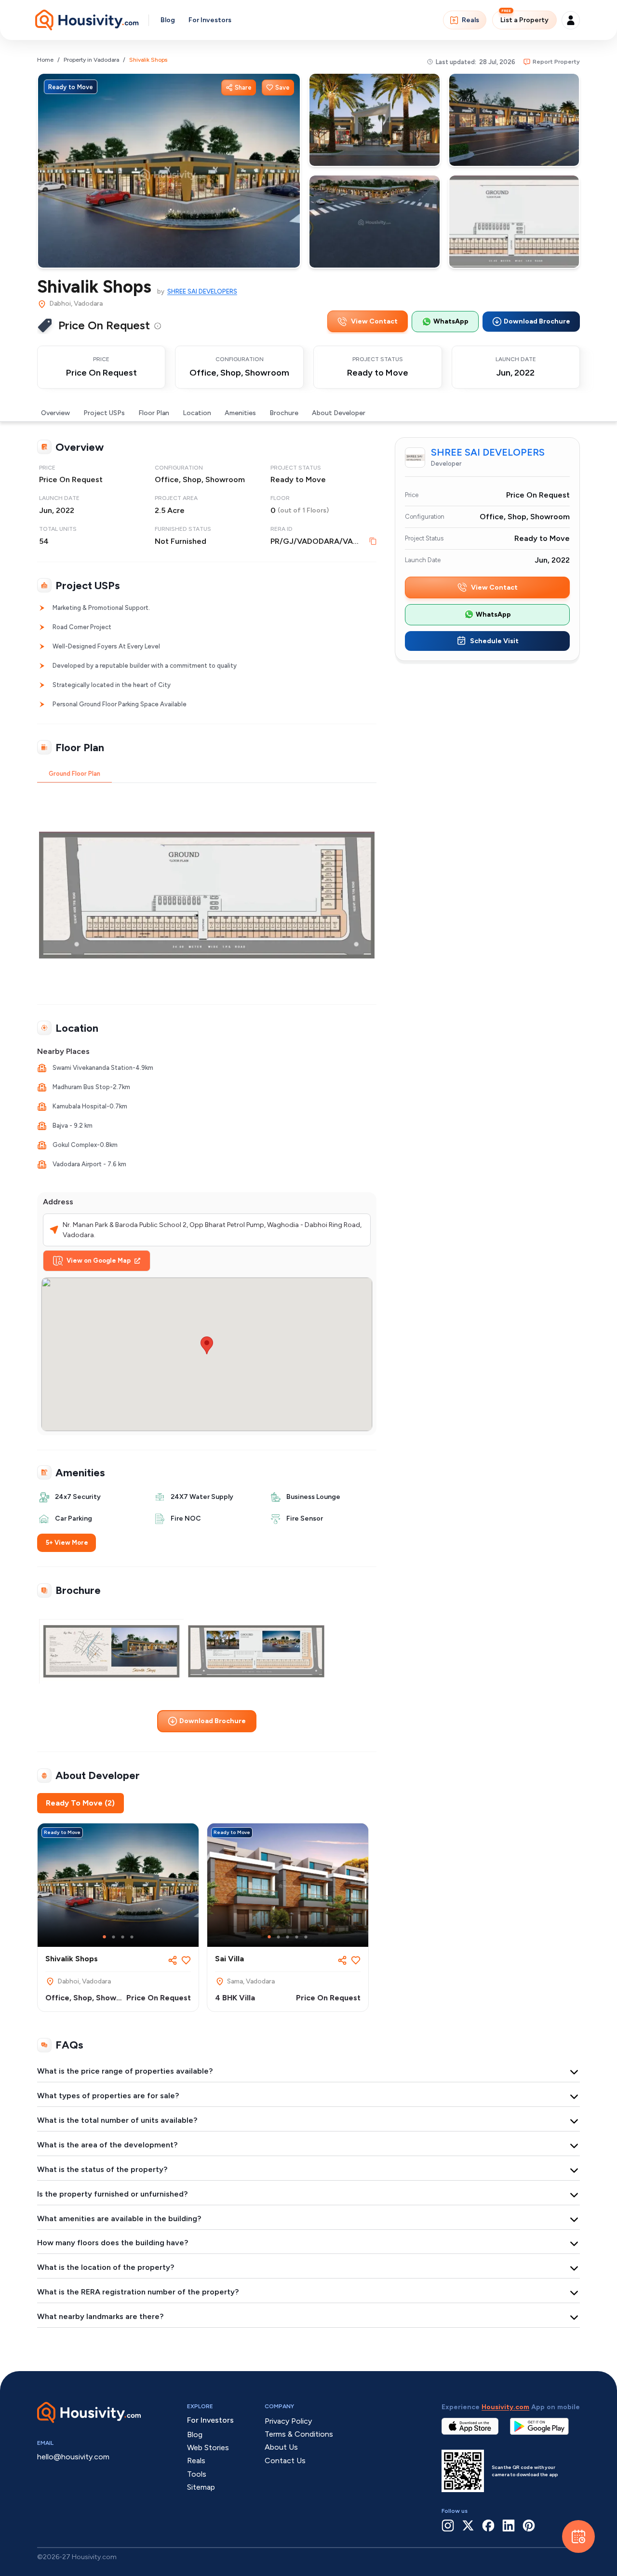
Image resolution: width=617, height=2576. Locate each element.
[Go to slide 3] (123, 1937)
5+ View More (67, 1543)
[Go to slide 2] (114, 1937)
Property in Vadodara (91, 60)
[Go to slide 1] (104, 1937)
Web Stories (208, 2448)
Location (197, 413)
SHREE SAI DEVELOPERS (202, 291)
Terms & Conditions (299, 2434)
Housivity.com (505, 2407)
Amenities (240, 413)
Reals (470, 20)
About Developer (339, 413)
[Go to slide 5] (306, 1937)
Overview (55, 413)
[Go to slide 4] (132, 1937)
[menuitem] (158, 326)
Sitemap (201, 2487)
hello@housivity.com (73, 2457)
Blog (168, 20)
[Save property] (186, 1960)
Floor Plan (154, 413)
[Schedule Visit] (578, 2536)
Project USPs (104, 413)
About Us (281, 2447)
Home (45, 60)
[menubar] (158, 325)
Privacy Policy (288, 2421)
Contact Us (285, 2461)
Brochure (284, 413)
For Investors (210, 20)
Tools (197, 2474)
